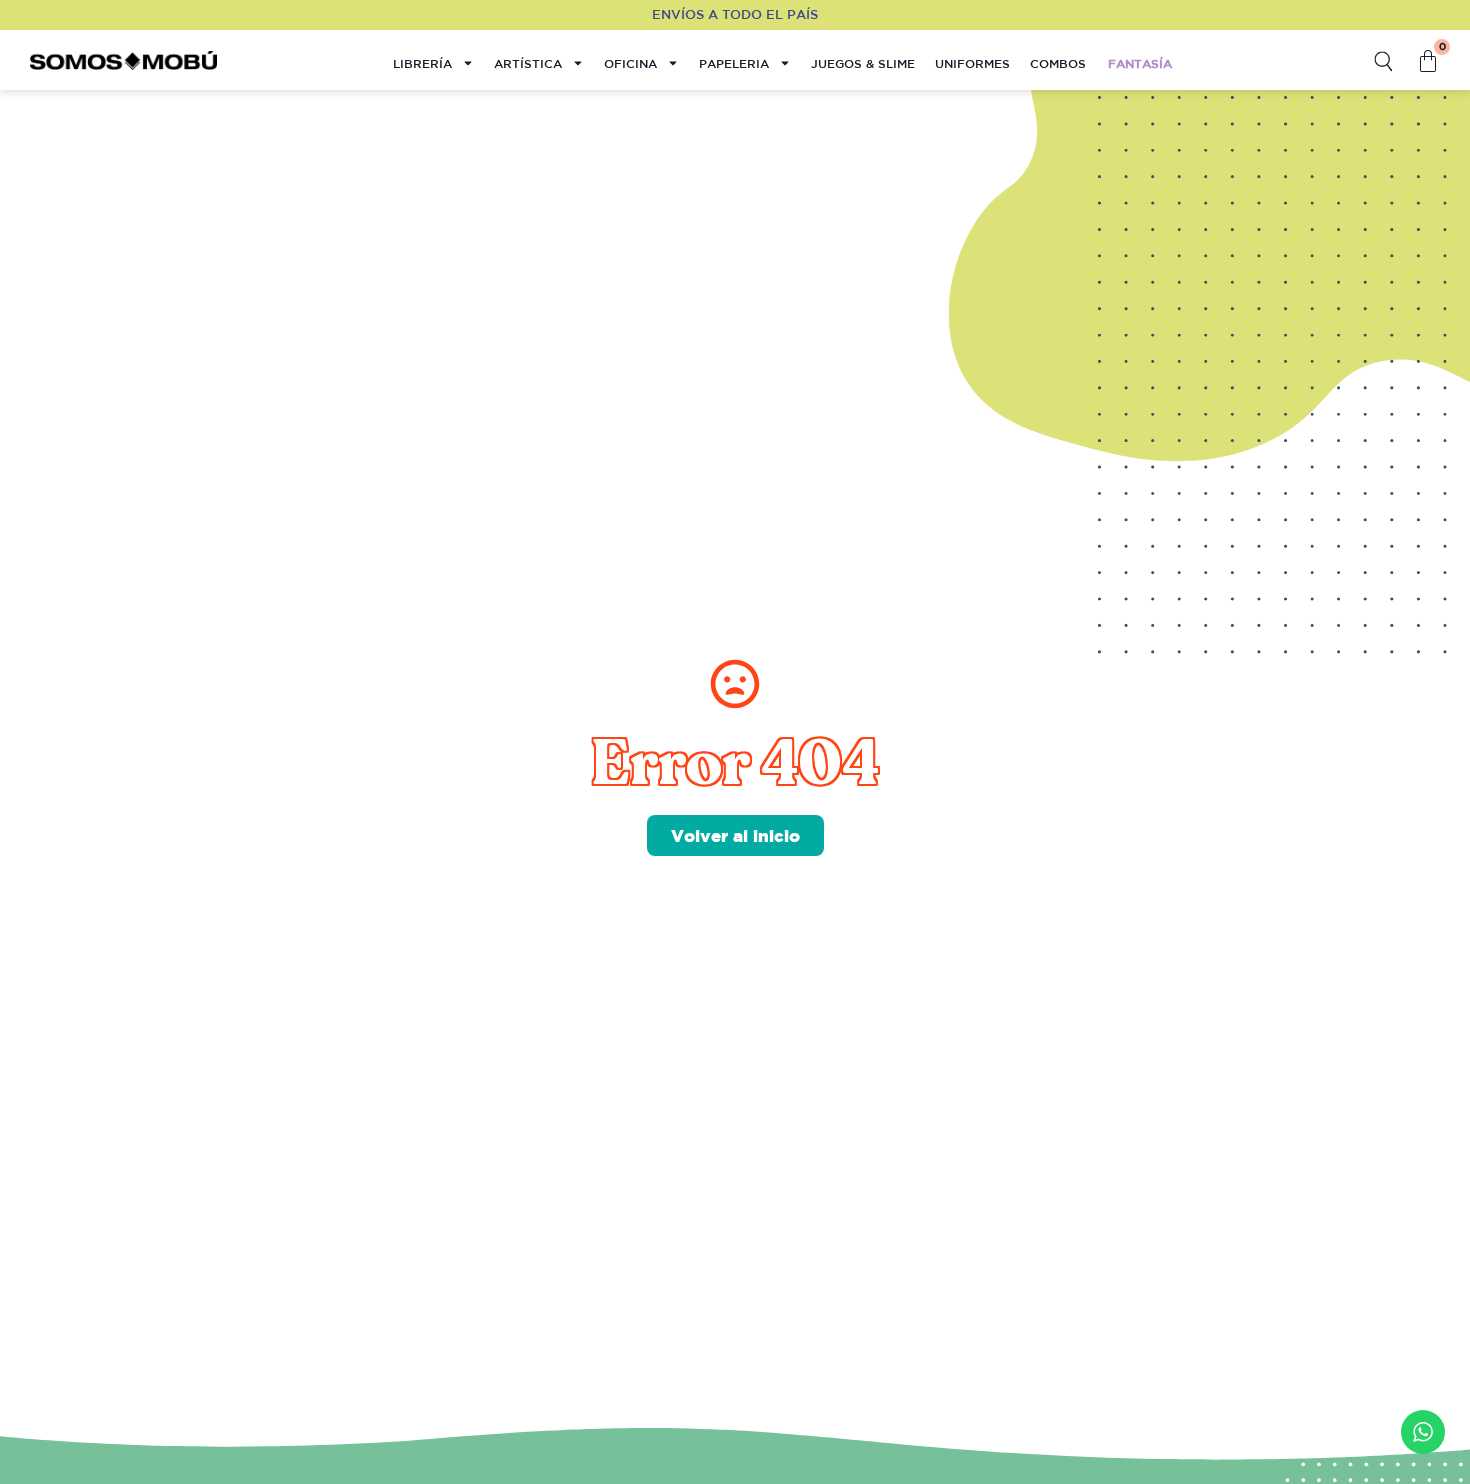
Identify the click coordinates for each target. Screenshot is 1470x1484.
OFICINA (630, 63)
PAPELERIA (734, 63)
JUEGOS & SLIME (863, 63)
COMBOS (1058, 63)
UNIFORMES (972, 63)
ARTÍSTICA (528, 63)
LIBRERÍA (422, 63)
